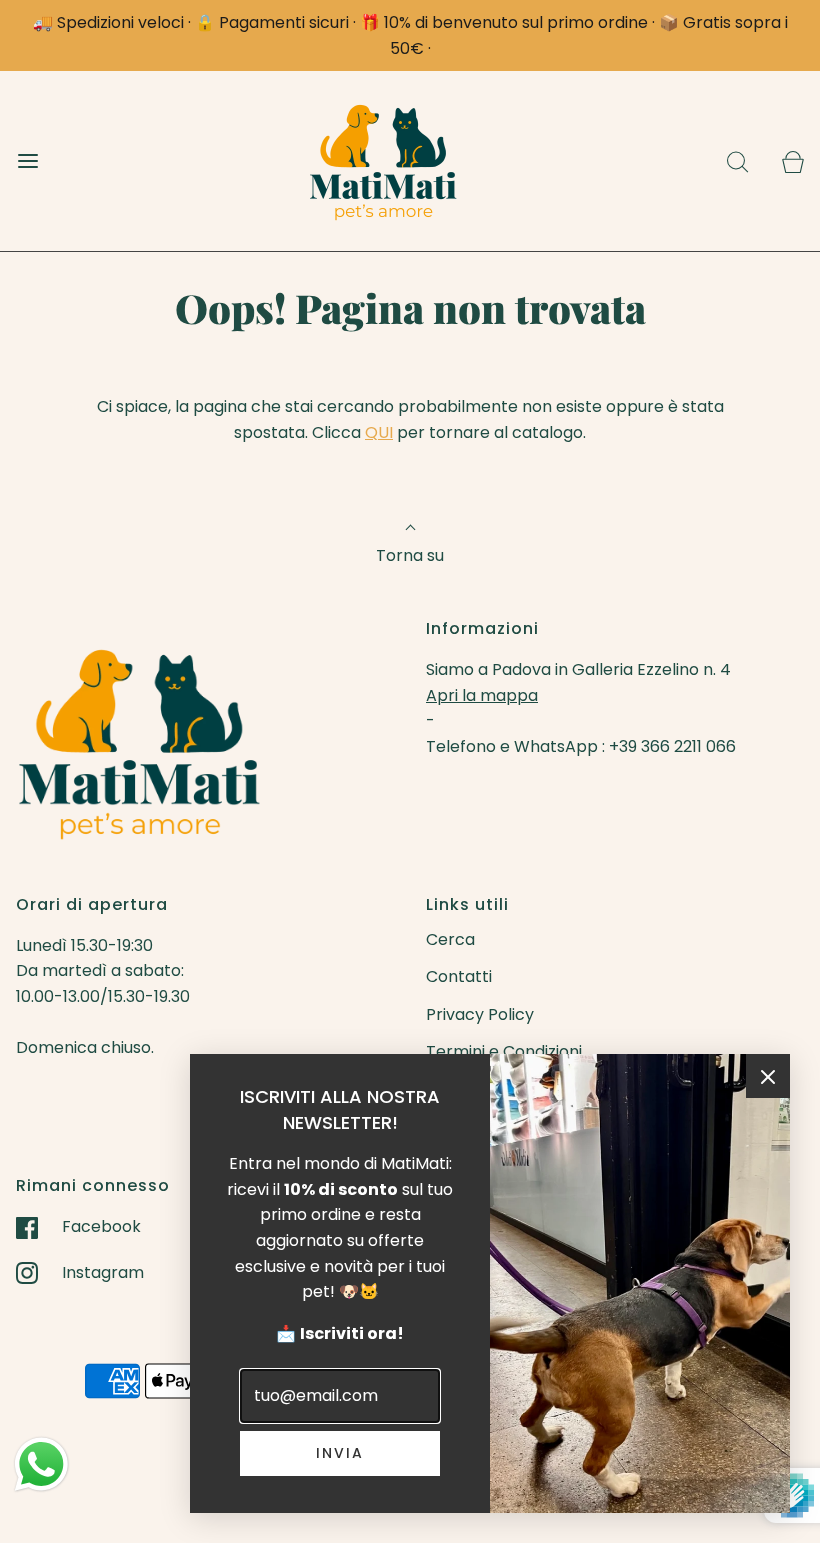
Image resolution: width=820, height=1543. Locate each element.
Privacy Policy (480, 1014)
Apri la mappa (482, 695)
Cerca (450, 939)
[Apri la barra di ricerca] (737, 161)
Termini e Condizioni (504, 1051)
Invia (340, 1453)
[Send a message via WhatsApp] (41, 1464)
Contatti (459, 976)
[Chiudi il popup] (768, 1076)
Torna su (410, 555)
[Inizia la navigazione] (27, 161)
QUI (379, 432)
